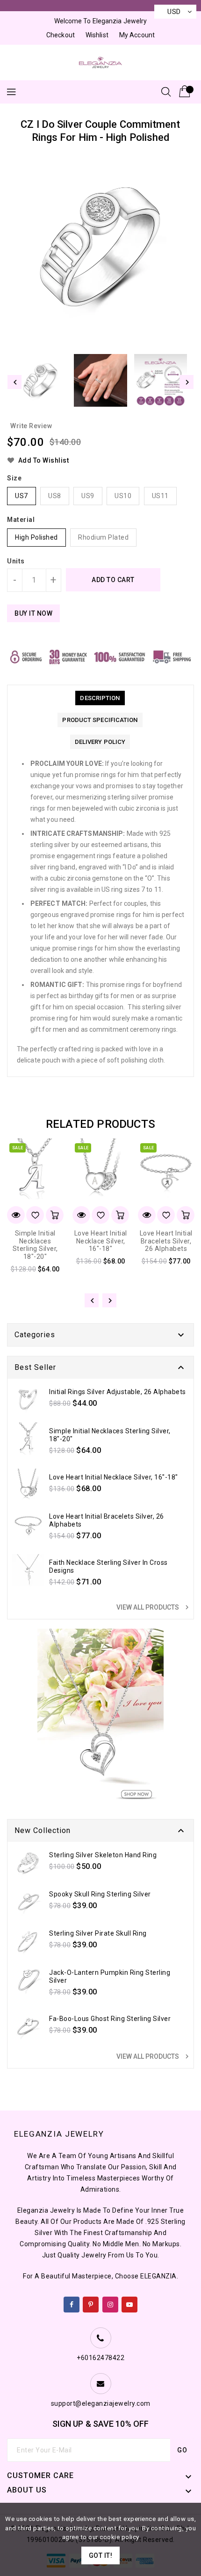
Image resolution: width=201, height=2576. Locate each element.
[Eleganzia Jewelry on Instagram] (111, 2303)
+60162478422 (100, 2358)
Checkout (61, 35)
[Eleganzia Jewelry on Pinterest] (91, 2303)
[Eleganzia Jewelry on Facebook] (72, 2303)
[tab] (100, 698)
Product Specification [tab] (100, 720)
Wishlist (97, 35)
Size (14, 478)
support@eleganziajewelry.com (101, 2403)
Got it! (101, 2555)
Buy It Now (33, 613)
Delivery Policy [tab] (100, 742)
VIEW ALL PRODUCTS (154, 1607)
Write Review (31, 426)
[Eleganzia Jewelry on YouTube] (130, 2303)
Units (16, 561)
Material (21, 520)
